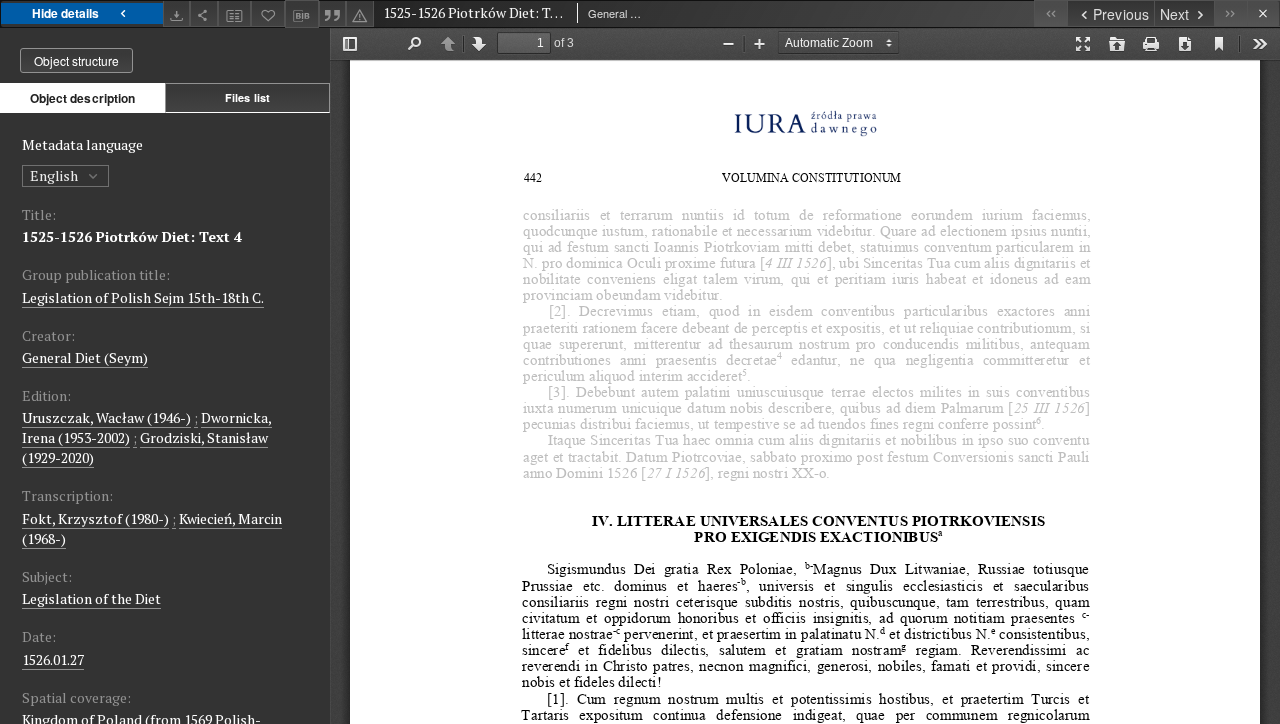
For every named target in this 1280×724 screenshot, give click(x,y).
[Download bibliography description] (302, 14)
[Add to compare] (235, 13)
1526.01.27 (53, 659)
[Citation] (333, 13)
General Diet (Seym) (85, 357)
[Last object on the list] (1230, 13)
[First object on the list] (1050, 13)
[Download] (177, 13)
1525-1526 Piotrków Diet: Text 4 (132, 236)
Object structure (76, 60)
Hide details (65, 13)
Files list (247, 97)
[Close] (1263, 13)
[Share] (204, 13)
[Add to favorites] (268, 13)
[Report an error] (360, 13)
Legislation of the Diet (91, 598)
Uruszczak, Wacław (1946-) (106, 417)
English (55, 175)
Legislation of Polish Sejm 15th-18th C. (143, 297)
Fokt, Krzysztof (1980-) (95, 518)
